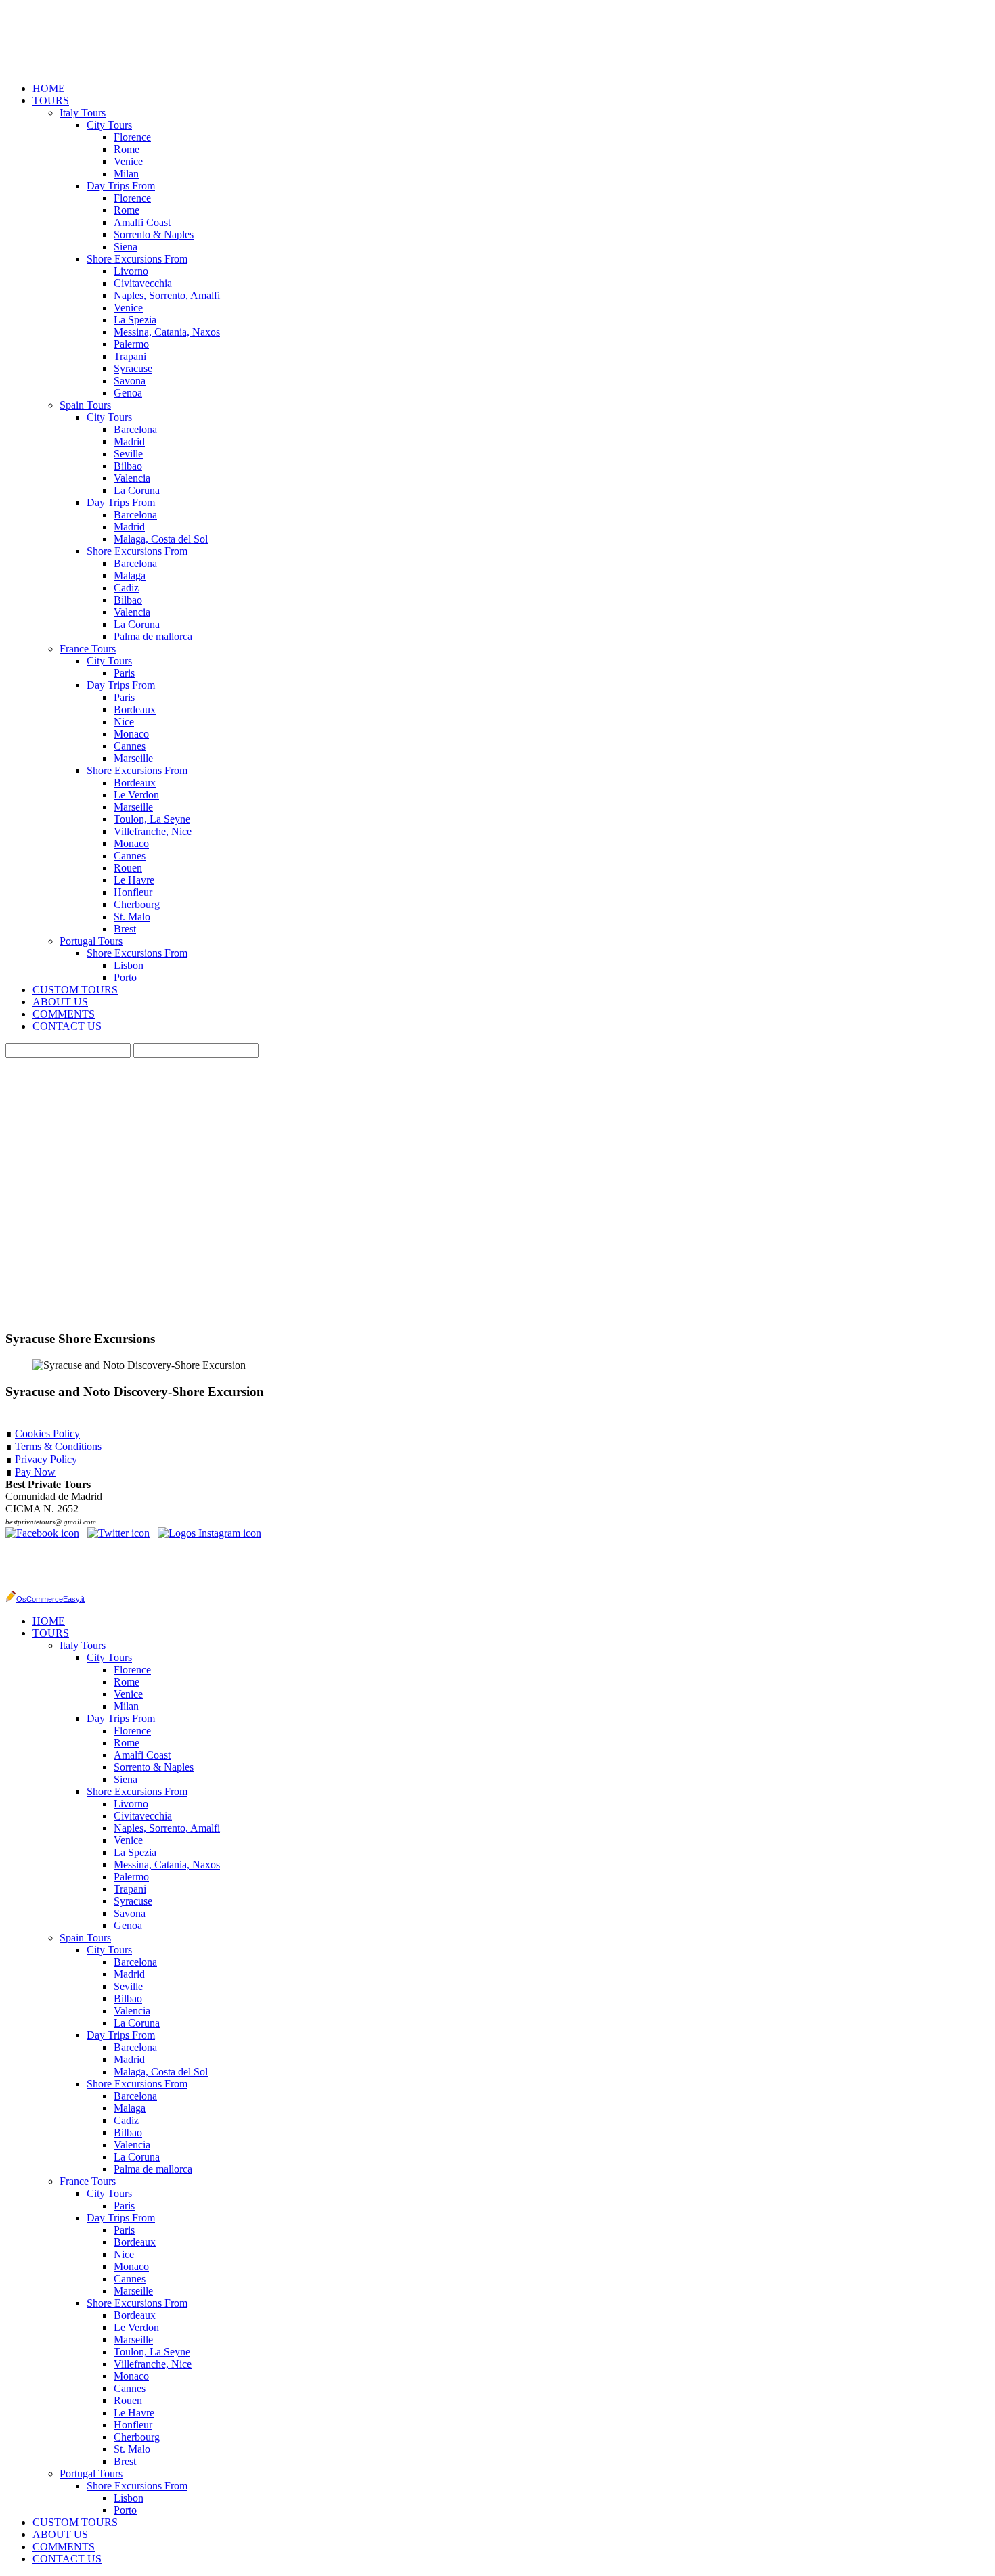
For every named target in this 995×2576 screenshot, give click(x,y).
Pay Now (35, 1472)
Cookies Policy (47, 1433)
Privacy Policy (46, 1459)
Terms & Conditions (58, 1446)
